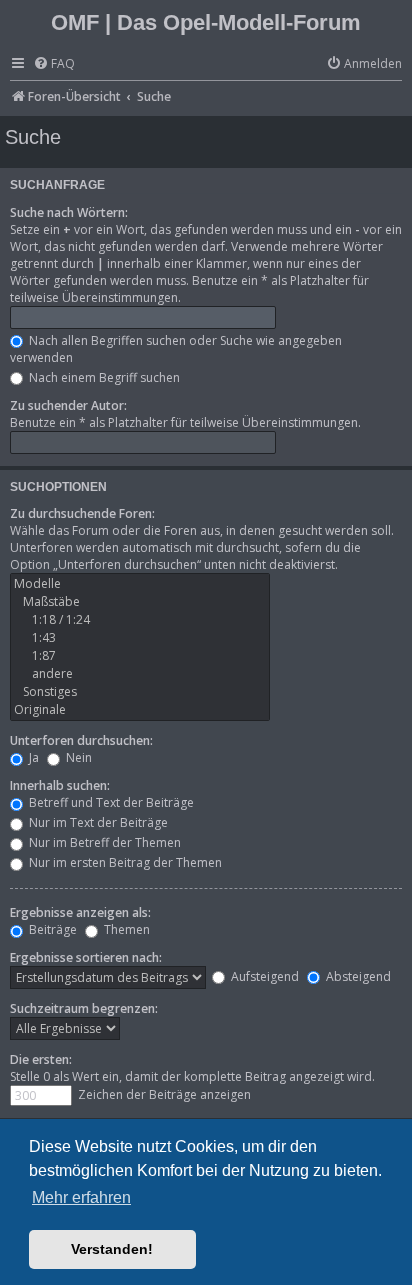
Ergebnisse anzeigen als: (80, 912)
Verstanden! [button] (112, 1249)
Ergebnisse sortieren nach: (86, 957)
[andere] (140, 674)
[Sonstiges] (140, 692)
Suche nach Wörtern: (69, 212)
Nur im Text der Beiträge (97, 822)
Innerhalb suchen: (60, 785)
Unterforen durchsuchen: (81, 740)
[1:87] (140, 656)
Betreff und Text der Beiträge (110, 802)
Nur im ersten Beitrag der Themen (124, 862)
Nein (77, 757)
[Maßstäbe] (140, 602)
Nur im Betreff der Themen (103, 842)
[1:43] (140, 638)
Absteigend (357, 976)
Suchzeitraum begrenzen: (84, 1008)
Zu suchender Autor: (68, 405)
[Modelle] (140, 584)
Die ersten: (41, 1059)
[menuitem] (54, 64)
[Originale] (140, 710)
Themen (125, 929)
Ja (32, 757)
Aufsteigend (263, 976)
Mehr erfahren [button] (81, 1197)
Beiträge (51, 929)
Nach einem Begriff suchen (103, 377)
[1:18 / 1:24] (140, 620)
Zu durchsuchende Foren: (82, 513)
